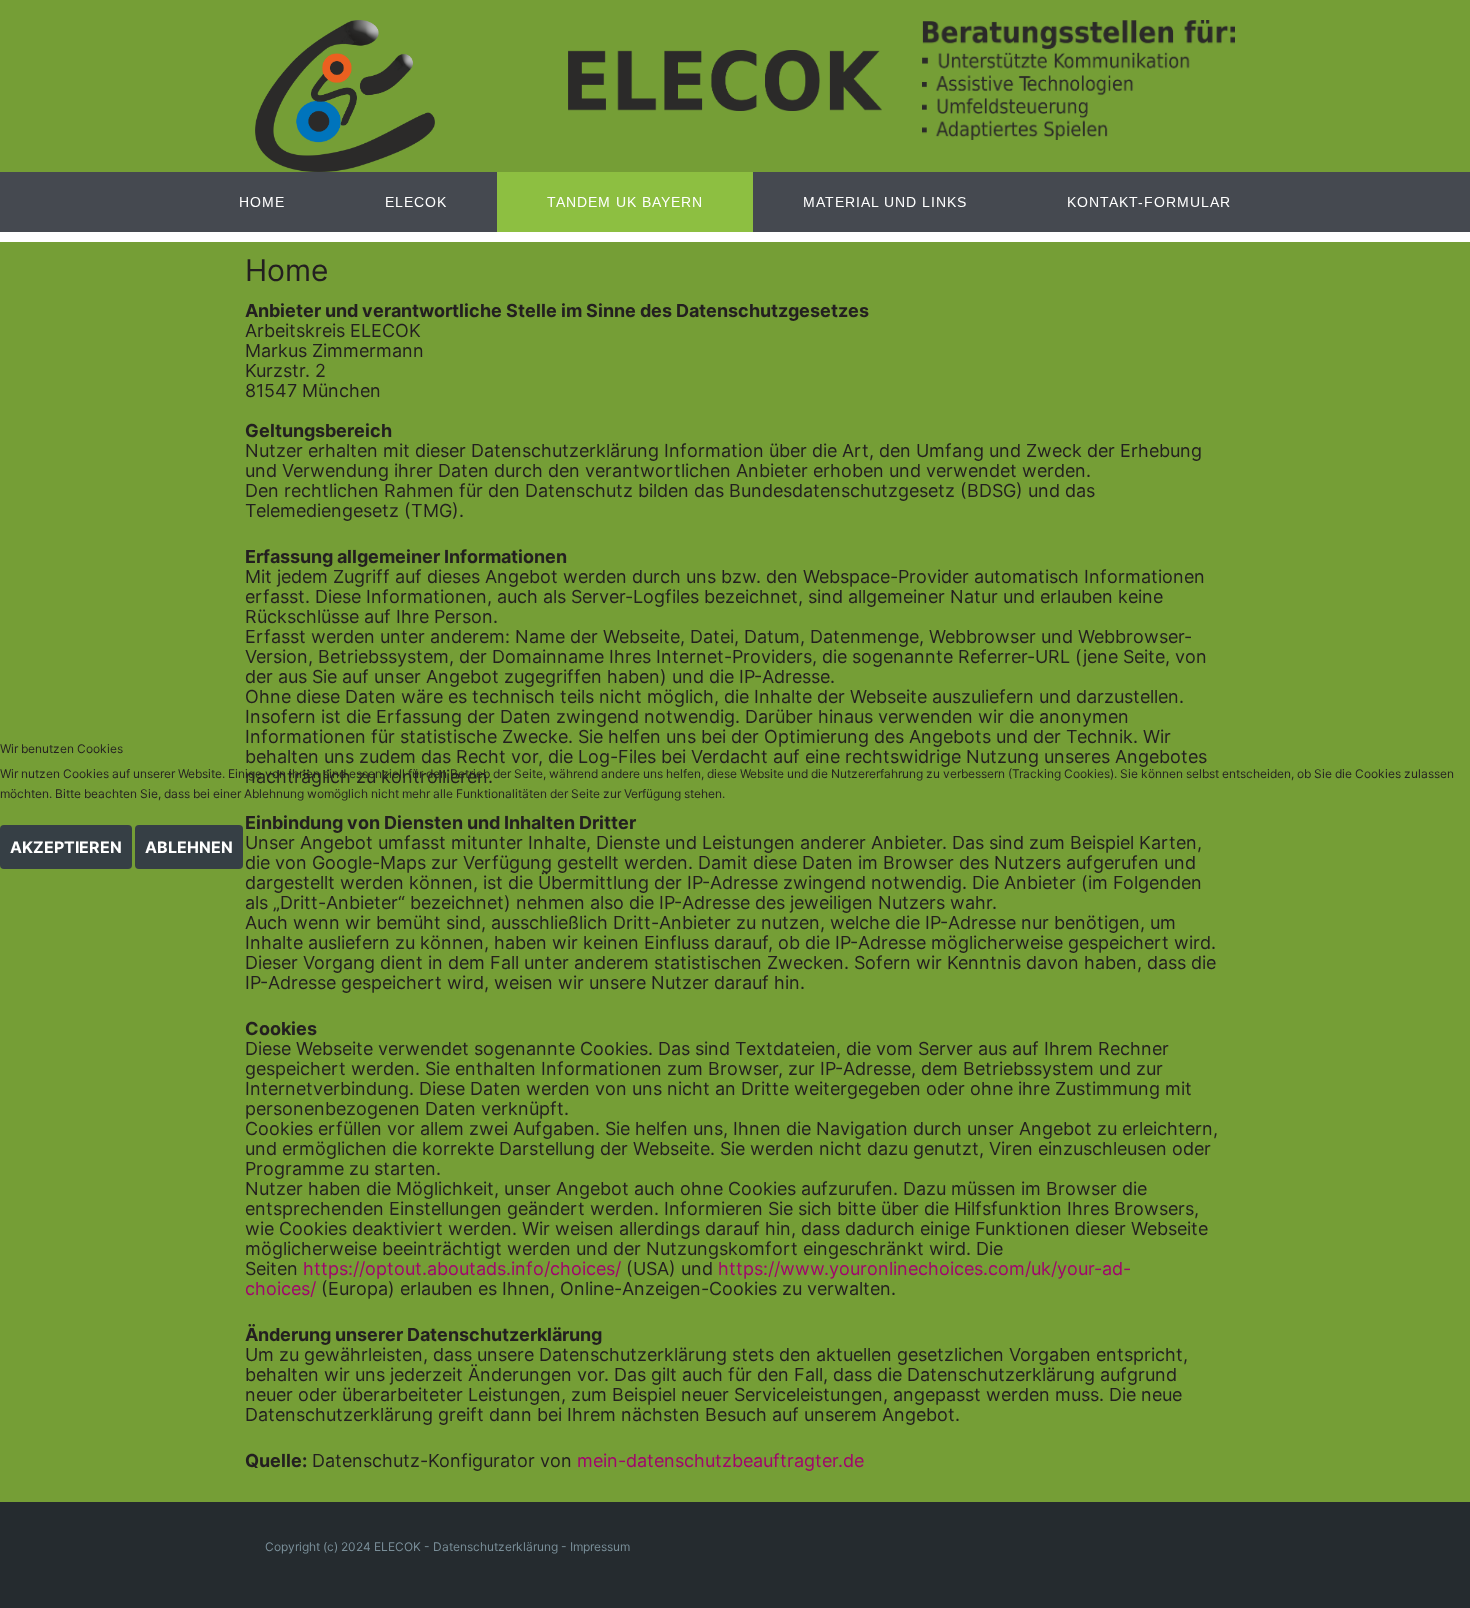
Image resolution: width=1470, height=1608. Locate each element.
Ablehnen (189, 847)
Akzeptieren (66, 847)
